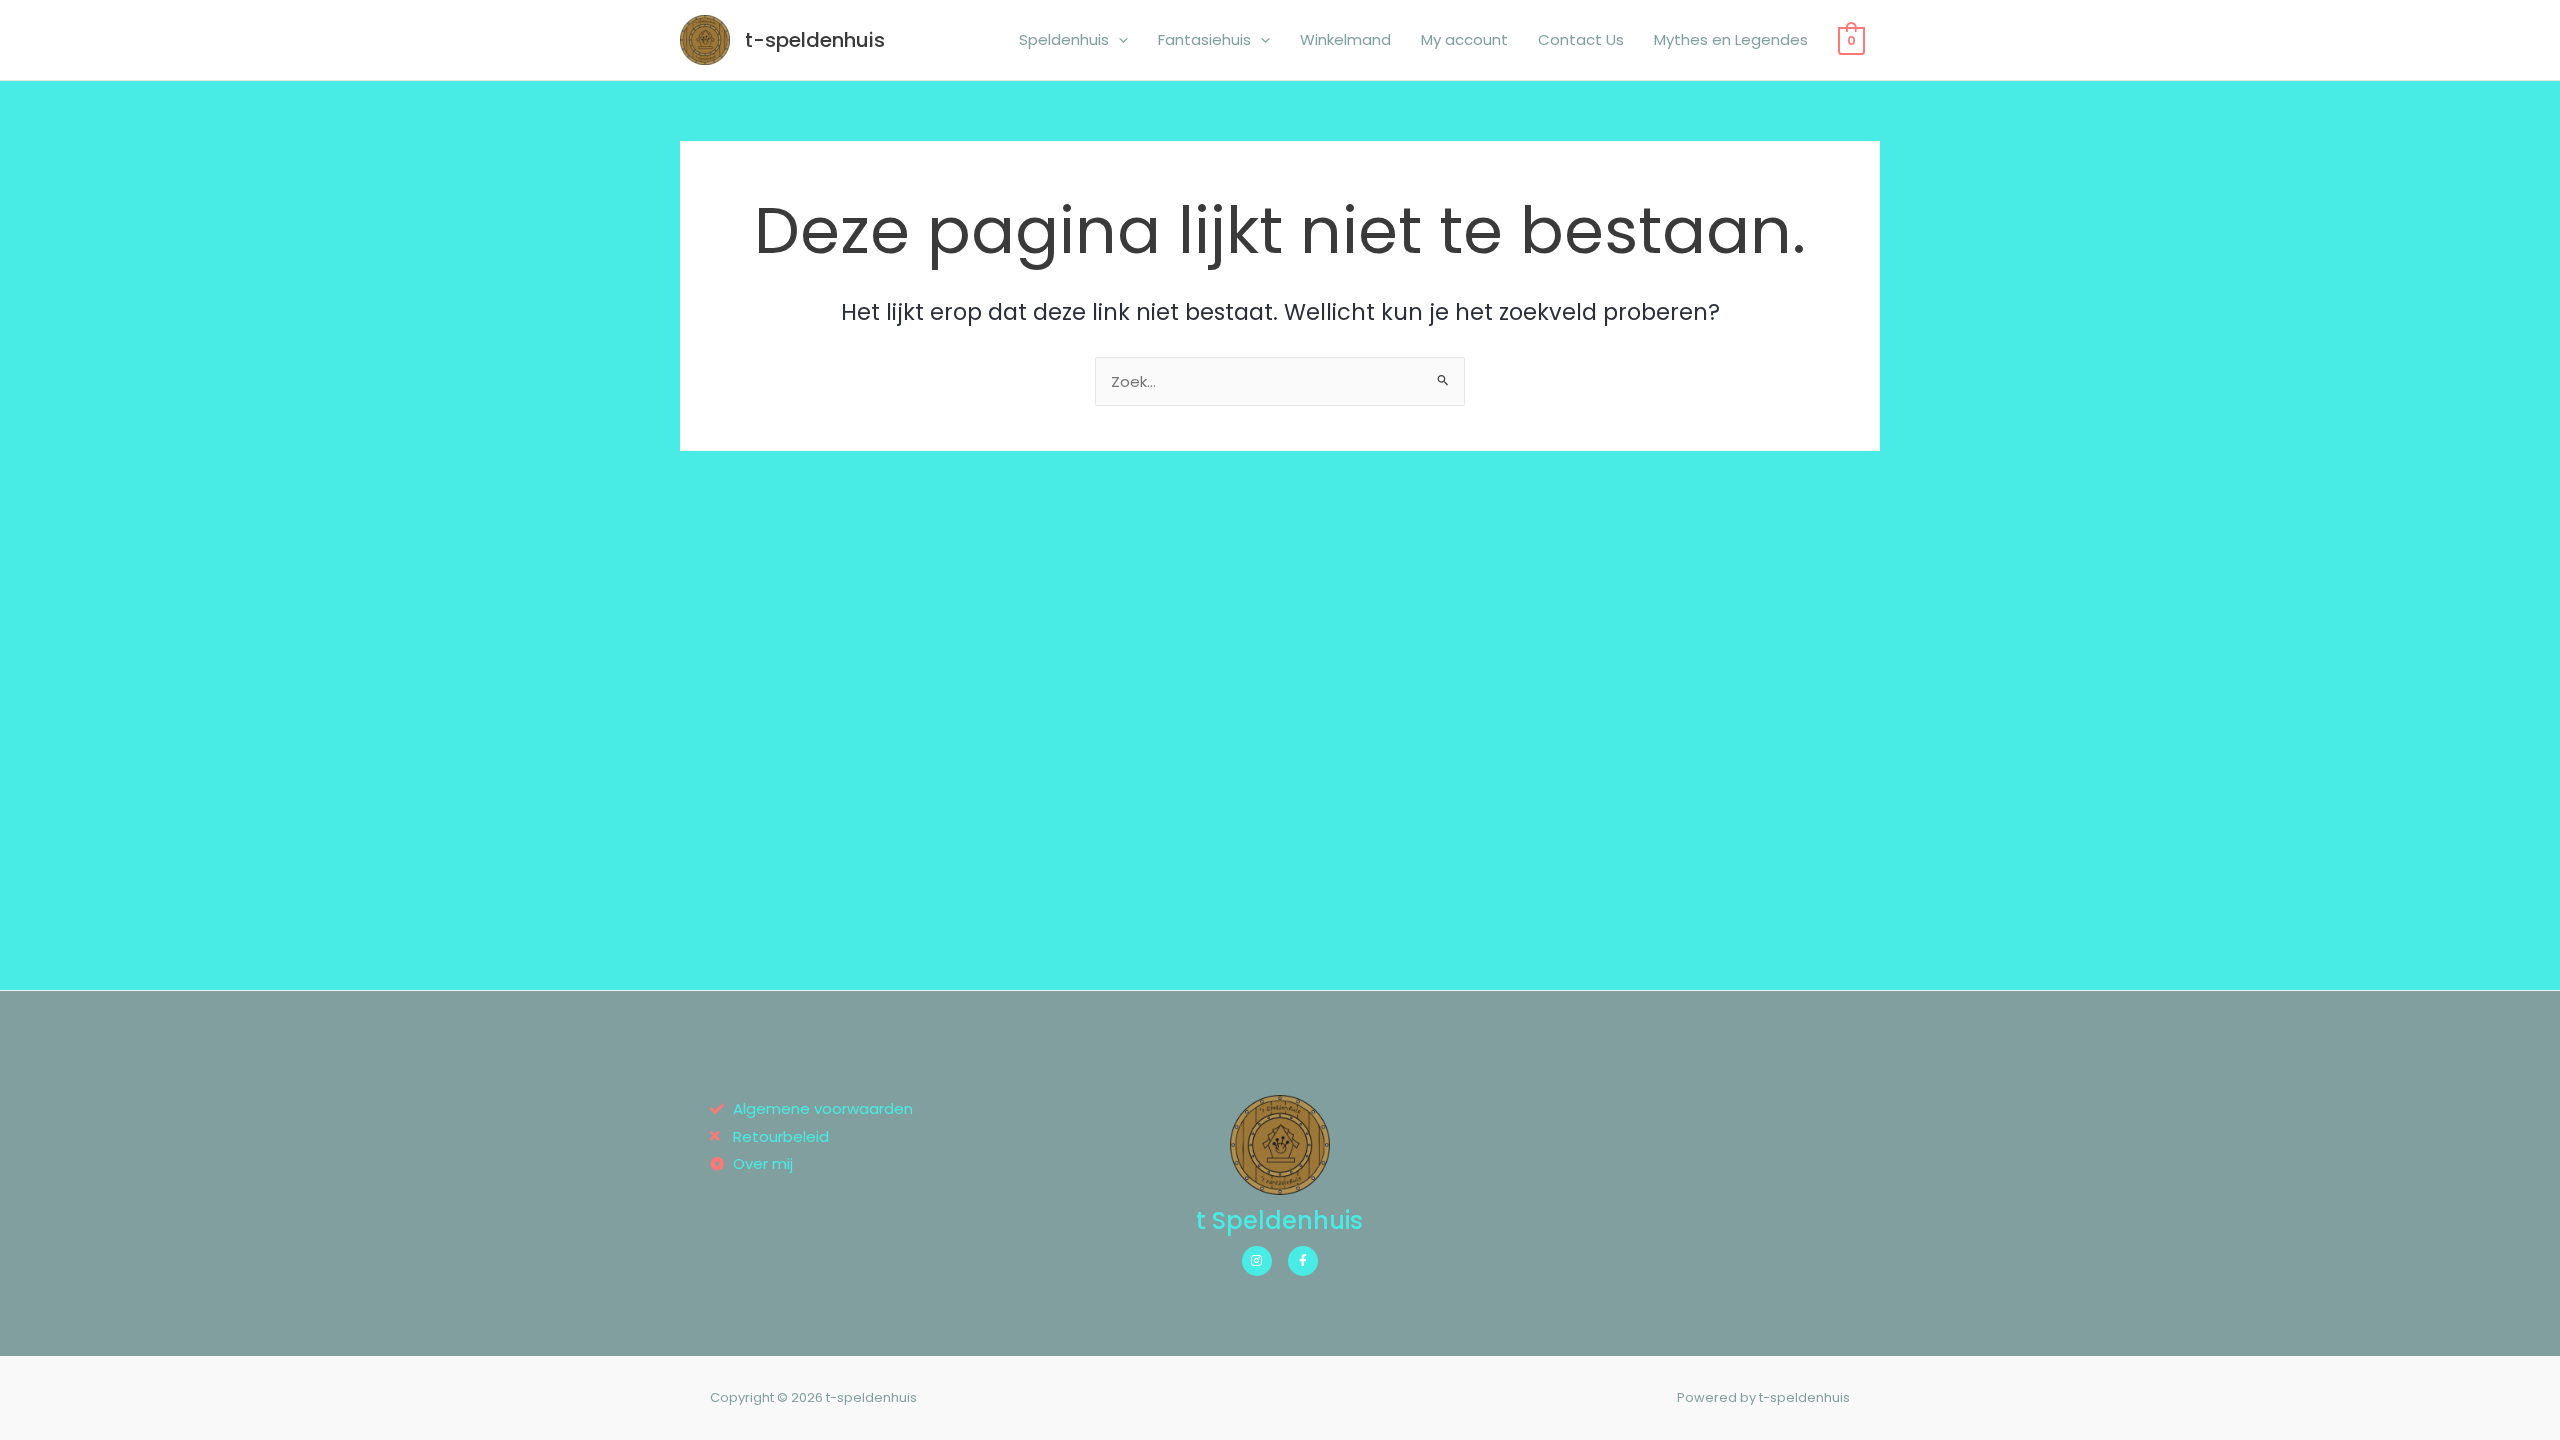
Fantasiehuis (1204, 39)
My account (1464, 39)
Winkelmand (1345, 39)
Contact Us (1581, 39)
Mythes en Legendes (1731, 39)
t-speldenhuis (815, 40)
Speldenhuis (1064, 39)
